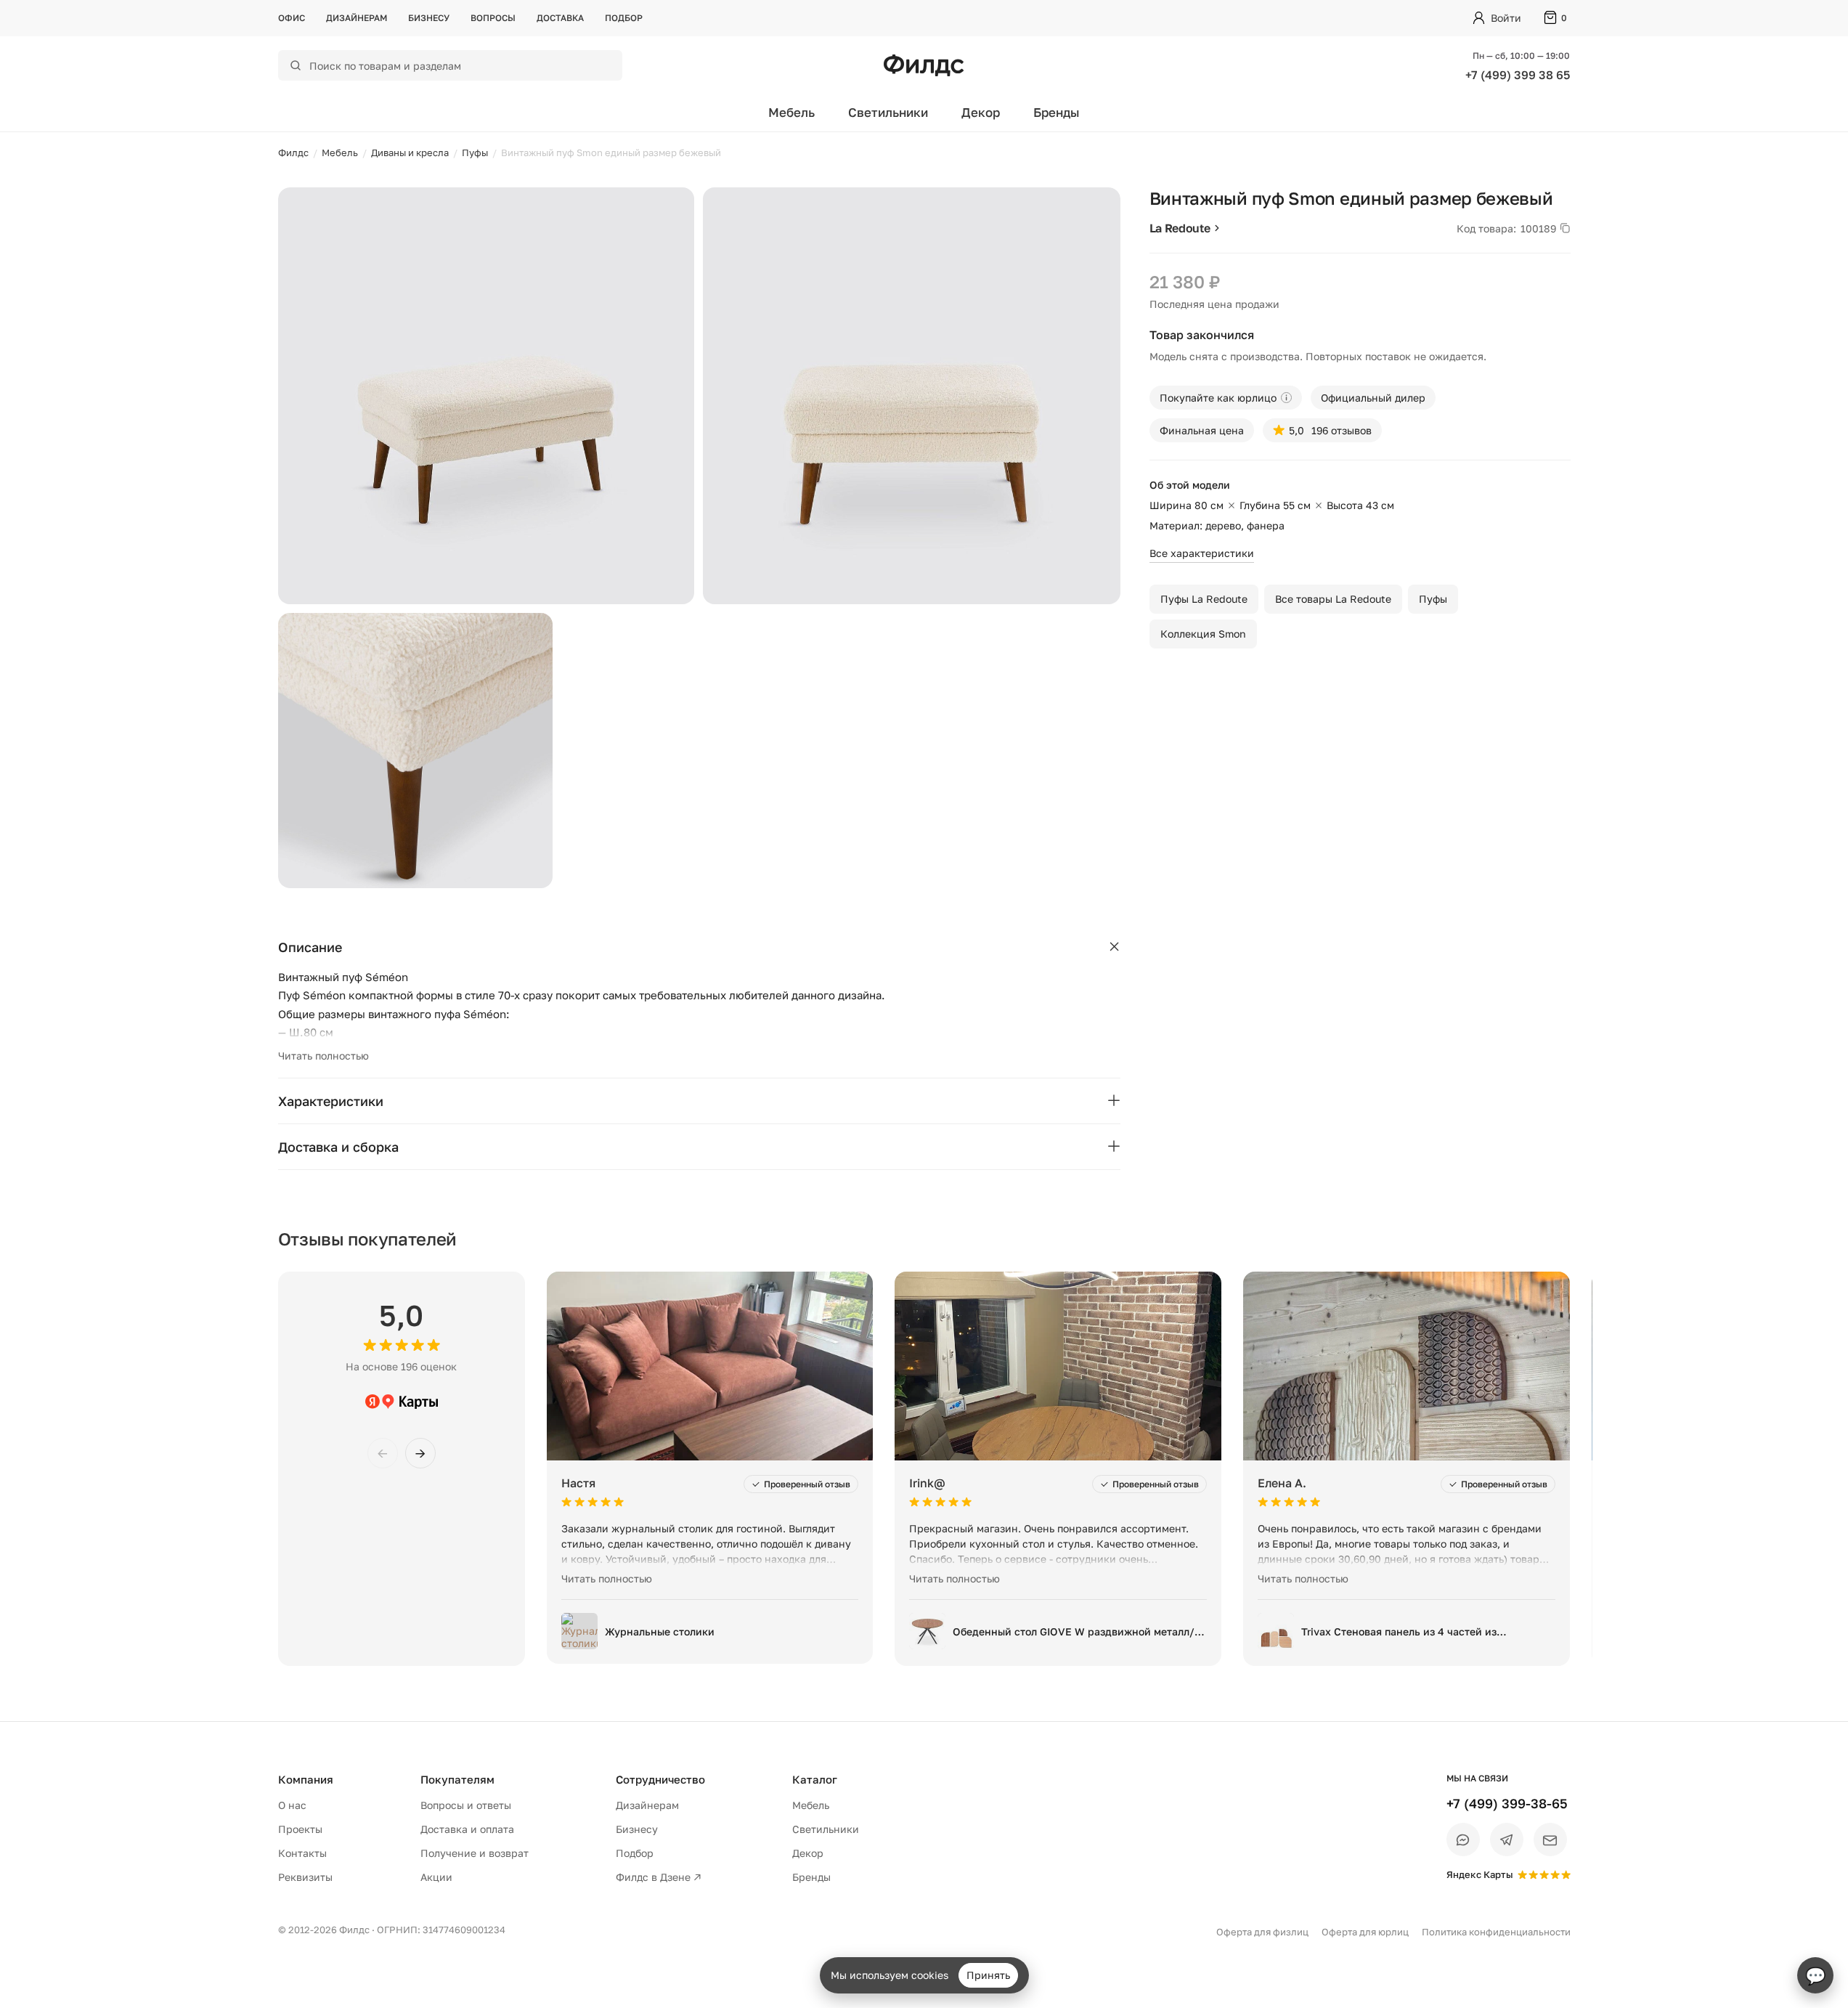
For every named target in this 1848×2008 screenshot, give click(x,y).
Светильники (888, 112)
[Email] (1550, 1840)
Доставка (560, 18)
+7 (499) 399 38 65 (1518, 75)
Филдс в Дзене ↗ (659, 1877)
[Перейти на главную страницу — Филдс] (924, 65)
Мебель (791, 112)
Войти (1506, 18)
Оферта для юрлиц (1365, 1932)
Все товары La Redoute (1333, 599)
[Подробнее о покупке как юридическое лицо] (1286, 398)
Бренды (1057, 112)
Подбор (624, 18)
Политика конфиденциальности (1496, 1932)
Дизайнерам (357, 18)
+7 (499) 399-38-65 (1507, 1803)
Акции (436, 1877)
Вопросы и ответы (466, 1805)
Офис (292, 18)
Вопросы (493, 18)
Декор (981, 112)
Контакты (302, 1853)
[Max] (1463, 1840)
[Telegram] (1507, 1840)
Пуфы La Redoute (1204, 599)
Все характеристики (1202, 553)
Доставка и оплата (467, 1829)
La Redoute (1180, 228)
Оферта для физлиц (1262, 1932)
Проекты (300, 1829)
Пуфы (1433, 599)
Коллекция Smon (1203, 634)
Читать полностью (323, 1056)
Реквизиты (305, 1877)
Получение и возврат (475, 1853)
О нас (292, 1805)
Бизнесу (429, 18)
